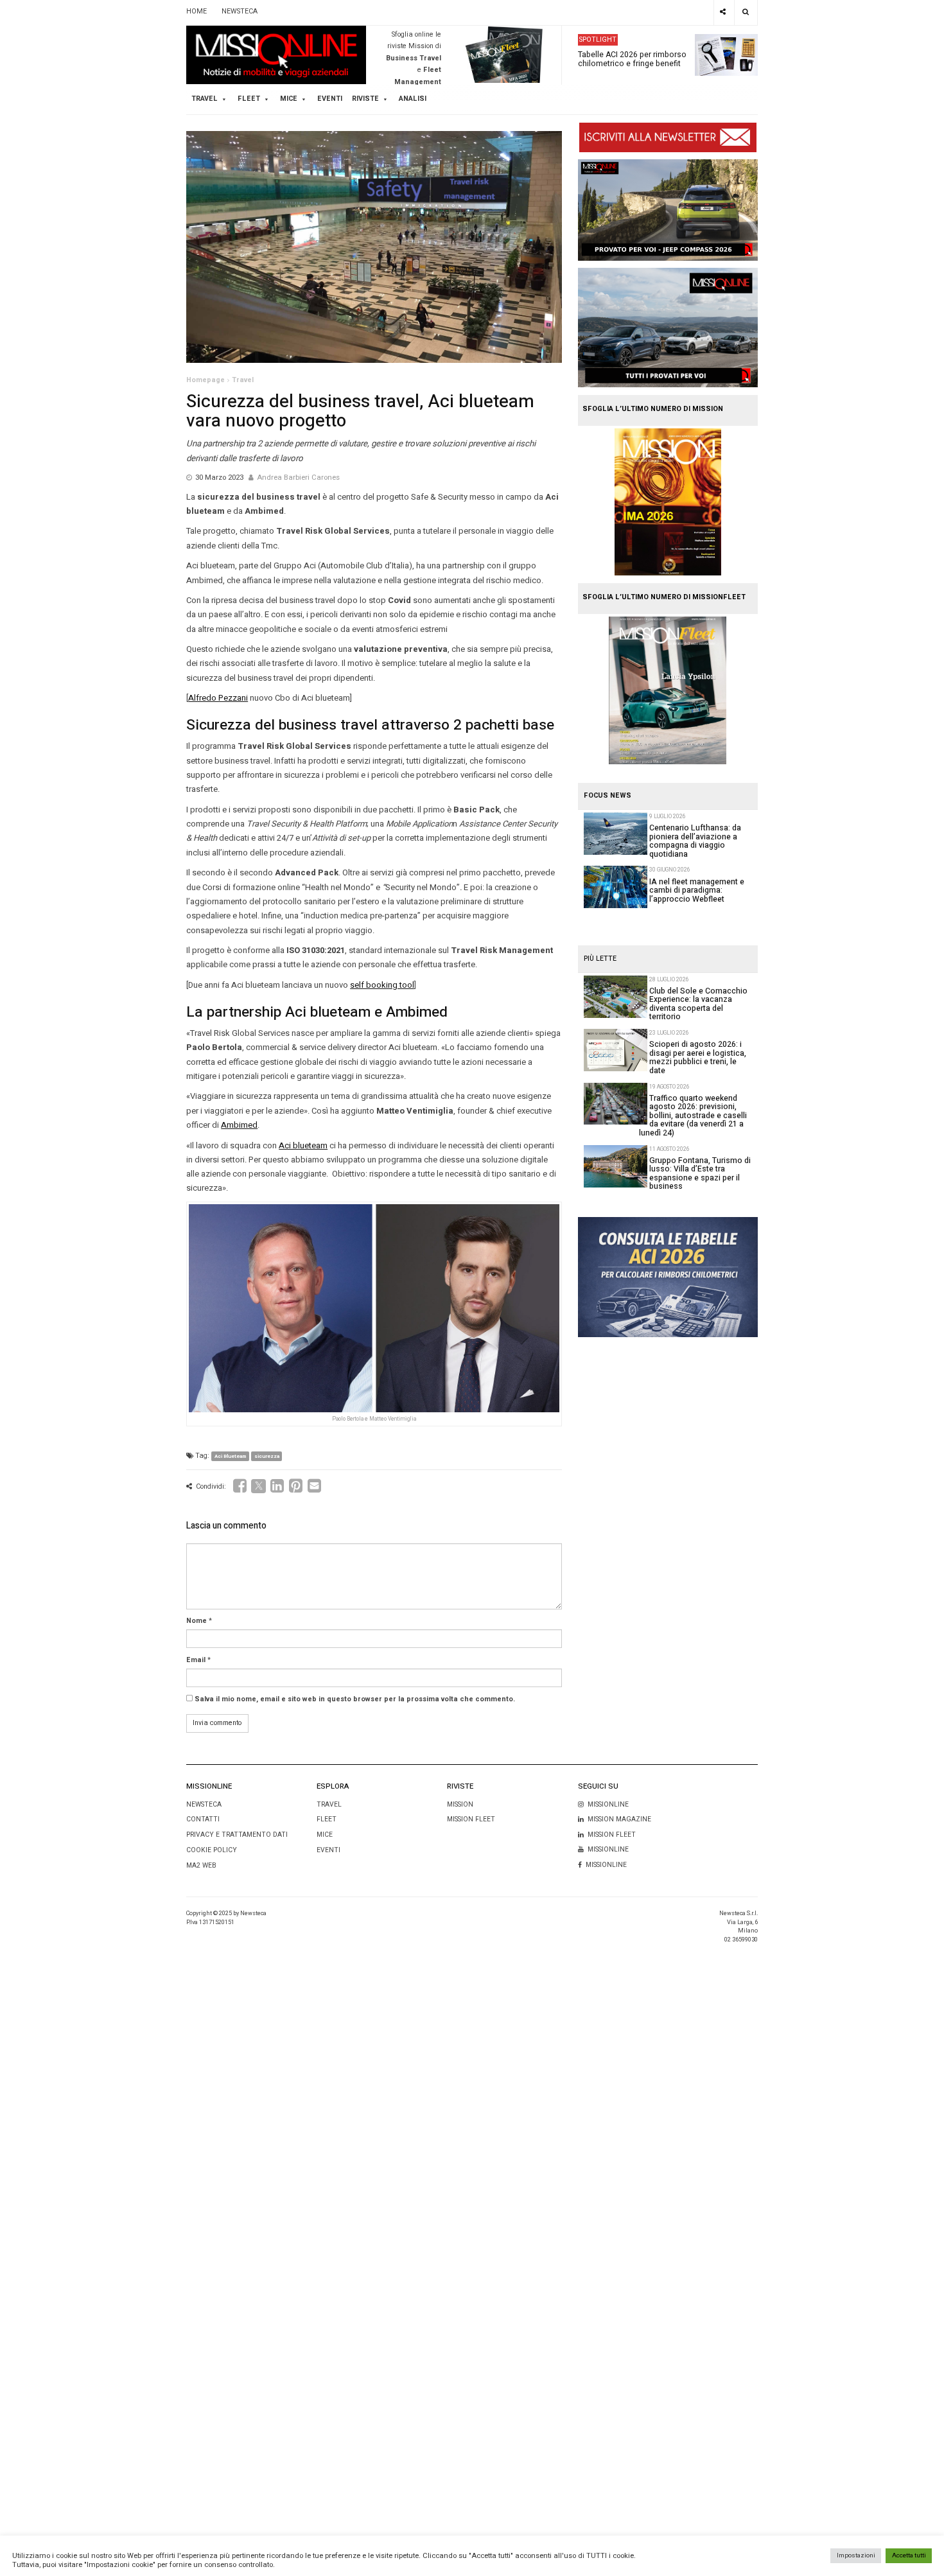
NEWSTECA (240, 12)
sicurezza (267, 1456)
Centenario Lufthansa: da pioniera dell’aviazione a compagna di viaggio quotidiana (695, 841)
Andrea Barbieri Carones (298, 478)
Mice (325, 1835)
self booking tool (382, 985)
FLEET (249, 99)
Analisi (413, 99)
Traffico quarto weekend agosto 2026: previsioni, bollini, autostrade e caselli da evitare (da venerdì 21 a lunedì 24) (693, 1116)
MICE (289, 99)
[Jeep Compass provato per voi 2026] (668, 210)
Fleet (327, 1819)
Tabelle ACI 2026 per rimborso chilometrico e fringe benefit (632, 58)
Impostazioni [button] (856, 2555)
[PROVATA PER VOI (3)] (668, 328)
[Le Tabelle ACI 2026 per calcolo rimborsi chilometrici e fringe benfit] (668, 1277)
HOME (197, 12)
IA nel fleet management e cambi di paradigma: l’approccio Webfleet (697, 890)
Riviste (365, 99)
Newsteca (204, 1804)
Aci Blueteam (230, 1456)
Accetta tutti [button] (909, 2555)
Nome (197, 1621)
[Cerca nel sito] (746, 13)
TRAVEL (205, 99)
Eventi (330, 99)
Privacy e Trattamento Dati (237, 1835)
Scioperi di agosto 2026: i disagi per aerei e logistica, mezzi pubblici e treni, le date (698, 1057)
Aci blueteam (303, 1145)
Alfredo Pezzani (218, 698)
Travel (243, 380)
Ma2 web (201, 1865)
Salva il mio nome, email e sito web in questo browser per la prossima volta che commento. (355, 1699)
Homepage (205, 380)
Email (196, 1660)
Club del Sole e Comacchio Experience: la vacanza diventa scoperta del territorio (698, 1004)
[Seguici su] (723, 13)
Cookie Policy (212, 1850)
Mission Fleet (471, 1819)
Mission (460, 1804)
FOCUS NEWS (607, 796)
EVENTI (328, 1850)
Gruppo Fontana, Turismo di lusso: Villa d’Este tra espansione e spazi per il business (700, 1173)
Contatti (203, 1819)
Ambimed (239, 1125)
